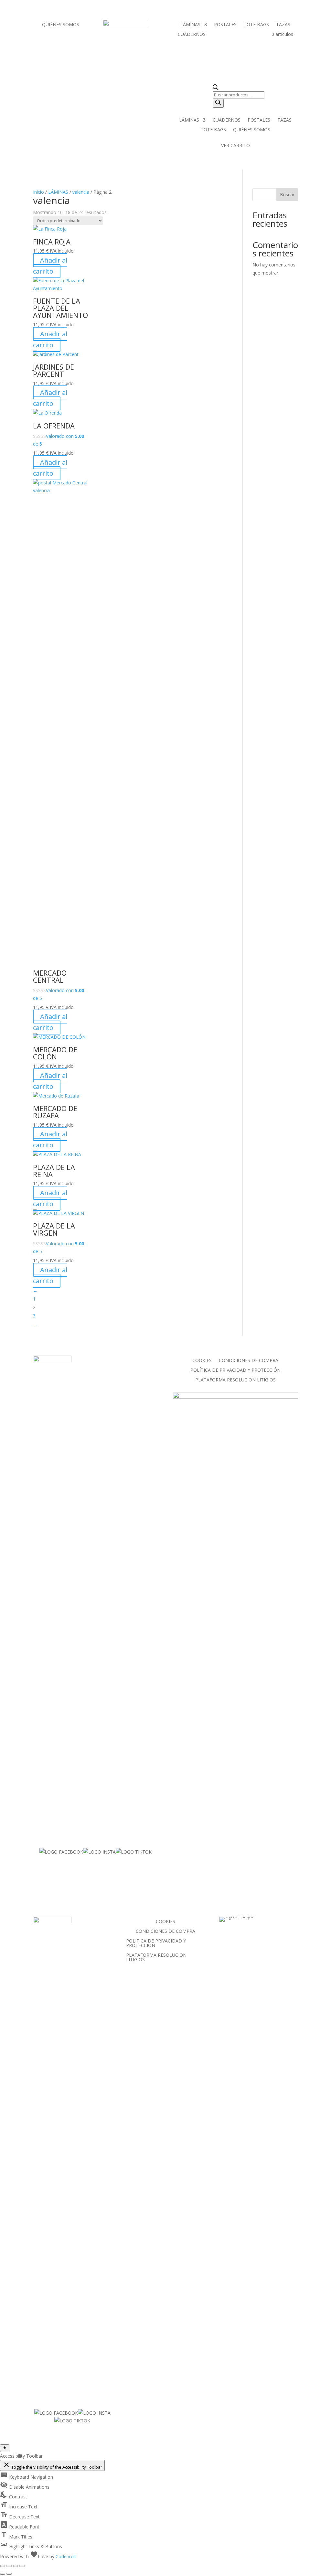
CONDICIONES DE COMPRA (249, 1361)
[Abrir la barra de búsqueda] (239, 88)
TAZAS (283, 25)
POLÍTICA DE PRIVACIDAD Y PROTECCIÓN (235, 1370)
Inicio (38, 192)
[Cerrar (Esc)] (22, 2566)
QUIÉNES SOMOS (61, 25)
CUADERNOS (192, 35)
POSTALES (225, 25)
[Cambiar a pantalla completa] (9, 2566)
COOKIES (202, 1361)
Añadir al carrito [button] (50, 266)
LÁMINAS (190, 25)
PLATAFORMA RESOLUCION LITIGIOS (235, 1380)
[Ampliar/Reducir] (3, 2566)
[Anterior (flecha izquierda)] (3, 2574)
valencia (81, 192)
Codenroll (66, 2556)
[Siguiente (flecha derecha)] (9, 2574)
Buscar (287, 195)
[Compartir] (16, 2566)
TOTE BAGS (256, 25)
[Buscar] (218, 103)
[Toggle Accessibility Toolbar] (5, 2448)
